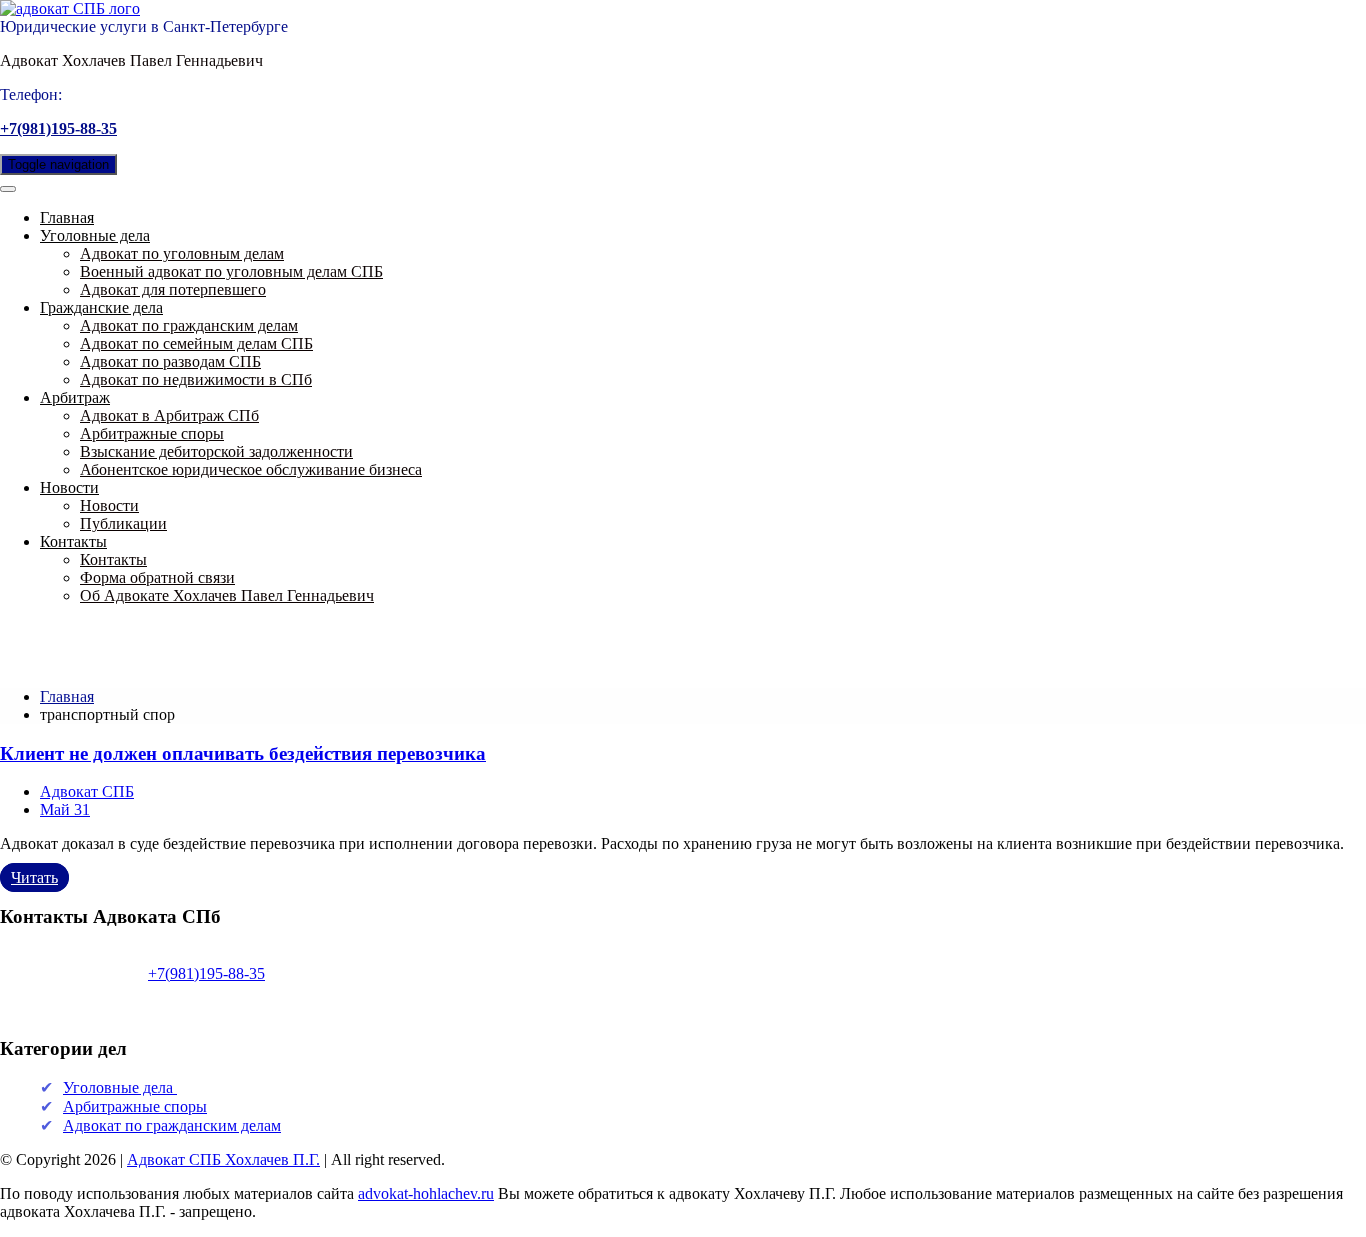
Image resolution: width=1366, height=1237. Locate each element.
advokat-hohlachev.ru (426, 1193)
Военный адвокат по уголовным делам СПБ (231, 271)
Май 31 (65, 809)
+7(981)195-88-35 (58, 128)
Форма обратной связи (157, 577)
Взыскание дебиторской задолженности (216, 451)
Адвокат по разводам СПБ (170, 361)
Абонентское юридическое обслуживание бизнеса (251, 469)
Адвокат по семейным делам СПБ (196, 343)
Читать (34, 877)
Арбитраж (75, 397)
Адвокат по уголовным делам (182, 253)
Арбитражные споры (152, 433)
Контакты (73, 541)
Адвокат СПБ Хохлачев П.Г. (223, 1159)
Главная (67, 217)
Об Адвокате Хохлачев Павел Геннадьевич (227, 595)
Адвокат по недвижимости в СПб (196, 379)
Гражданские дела (101, 307)
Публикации (123, 523)
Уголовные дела (95, 235)
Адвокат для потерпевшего (173, 289)
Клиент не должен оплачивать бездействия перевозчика (243, 753)
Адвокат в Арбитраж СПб (169, 415)
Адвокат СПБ (87, 791)
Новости (69, 487)
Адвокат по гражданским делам (189, 325)
